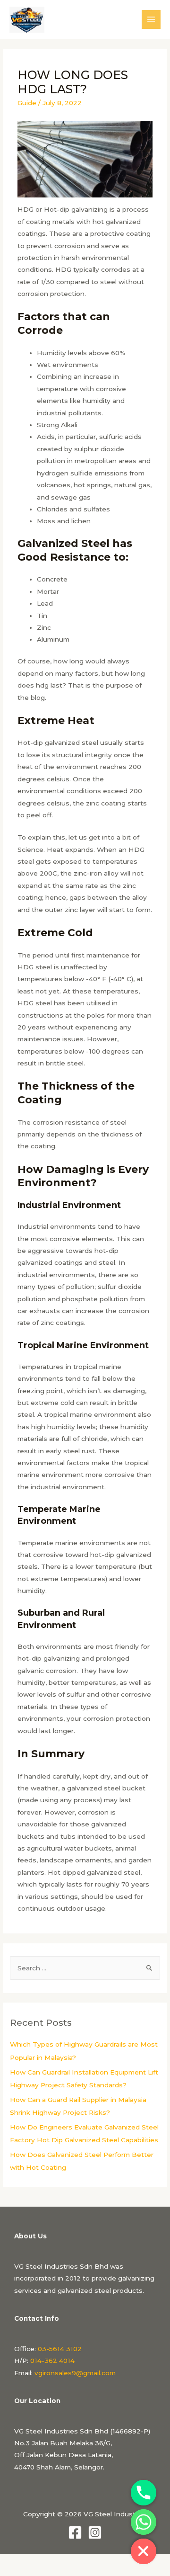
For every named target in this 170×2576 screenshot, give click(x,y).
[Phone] (144, 2493)
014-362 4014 (52, 2361)
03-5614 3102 (60, 2349)
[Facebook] (75, 2532)
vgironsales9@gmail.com (75, 2373)
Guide (27, 103)
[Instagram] (95, 2532)
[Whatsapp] (144, 2522)
